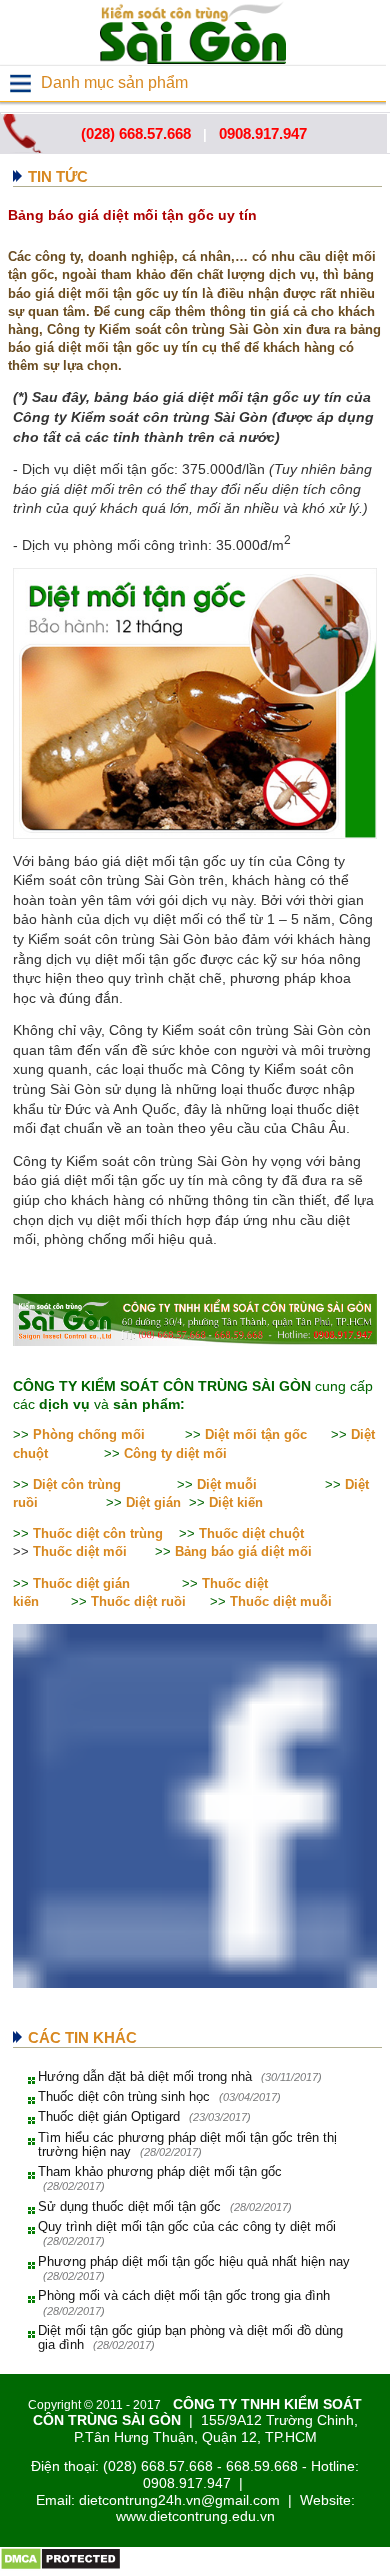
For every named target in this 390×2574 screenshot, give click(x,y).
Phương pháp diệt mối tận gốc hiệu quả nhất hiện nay (194, 2261)
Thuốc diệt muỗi (281, 1601)
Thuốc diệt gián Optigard (109, 2116)
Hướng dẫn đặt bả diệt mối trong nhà (145, 2076)
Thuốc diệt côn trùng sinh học (124, 2096)
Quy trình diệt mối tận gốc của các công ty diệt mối (187, 2226)
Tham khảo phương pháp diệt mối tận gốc (160, 2171)
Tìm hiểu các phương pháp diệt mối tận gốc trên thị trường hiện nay (187, 2144)
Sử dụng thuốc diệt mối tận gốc (129, 2206)
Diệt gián (153, 1502)
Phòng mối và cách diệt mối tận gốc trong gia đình (184, 2295)
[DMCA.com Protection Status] (60, 2566)
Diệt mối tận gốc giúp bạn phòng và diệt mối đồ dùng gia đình (190, 2337)
